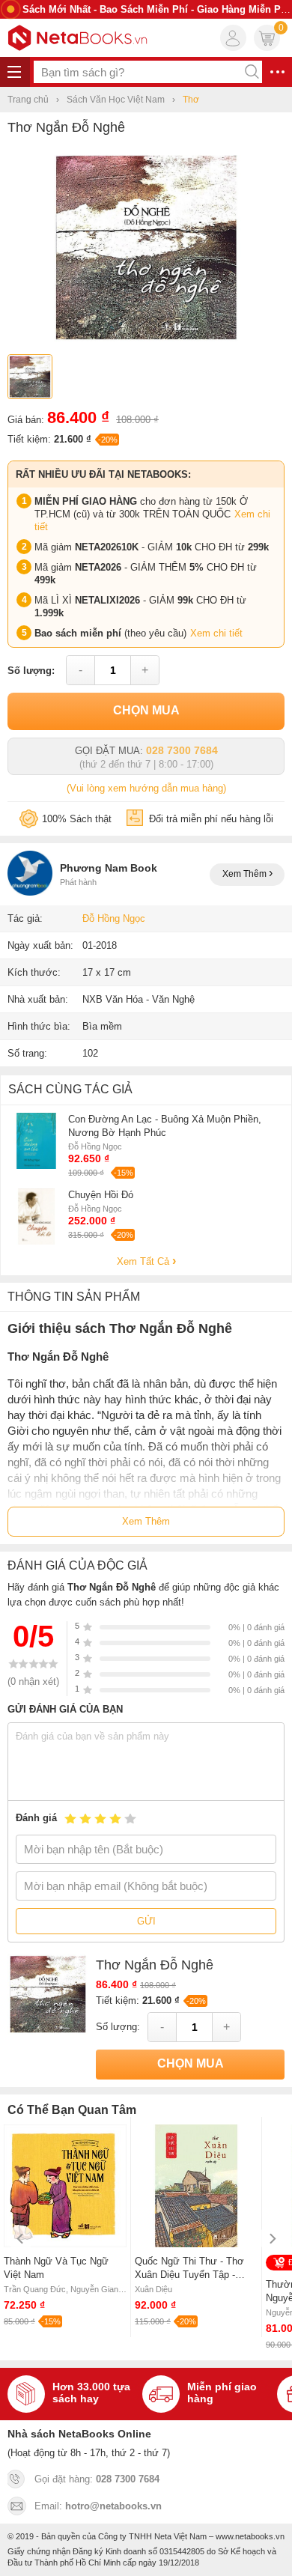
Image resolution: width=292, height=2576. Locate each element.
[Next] (271, 2239)
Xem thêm (246, 874)
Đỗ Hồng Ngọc (114, 918)
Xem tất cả (145, 1261)
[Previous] (21, 2239)
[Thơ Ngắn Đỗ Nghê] (146, 341)
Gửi (146, 1921)
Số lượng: (31, 671)
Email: (98, 2506)
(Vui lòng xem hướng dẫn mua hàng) (146, 788)
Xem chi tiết (216, 633)
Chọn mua (146, 710)
